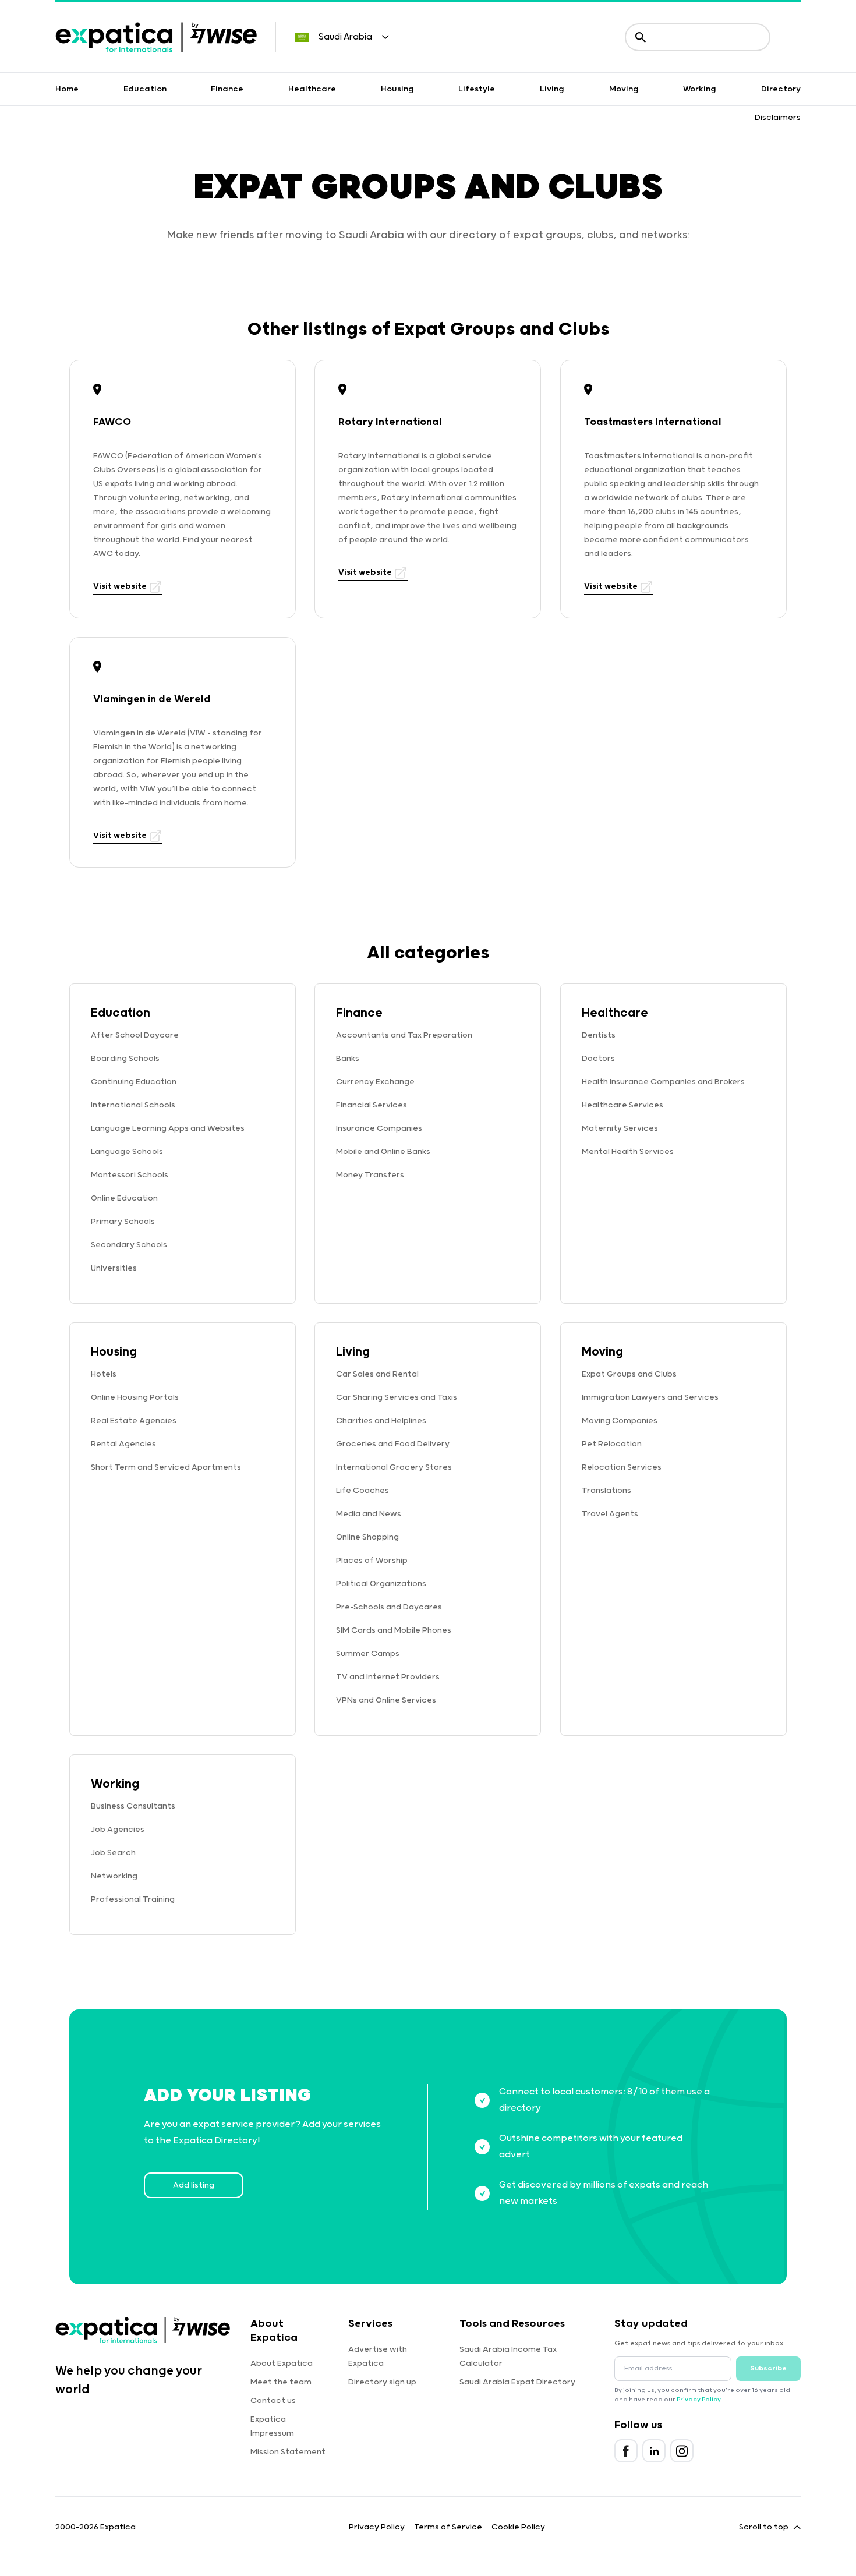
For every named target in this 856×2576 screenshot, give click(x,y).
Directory (781, 89)
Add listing (194, 2185)
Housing (397, 89)
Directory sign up (382, 2382)
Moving (624, 89)
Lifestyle (477, 89)
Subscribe (768, 2368)
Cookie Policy (518, 2527)
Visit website (121, 586)
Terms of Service (448, 2527)
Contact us (273, 2401)
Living (552, 89)
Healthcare (312, 89)
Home (67, 89)
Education (145, 89)
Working (700, 89)
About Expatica (282, 2363)
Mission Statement (288, 2452)
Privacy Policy (698, 2400)
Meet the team (281, 2382)
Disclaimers (778, 118)
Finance (227, 89)
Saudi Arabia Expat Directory (517, 2382)
